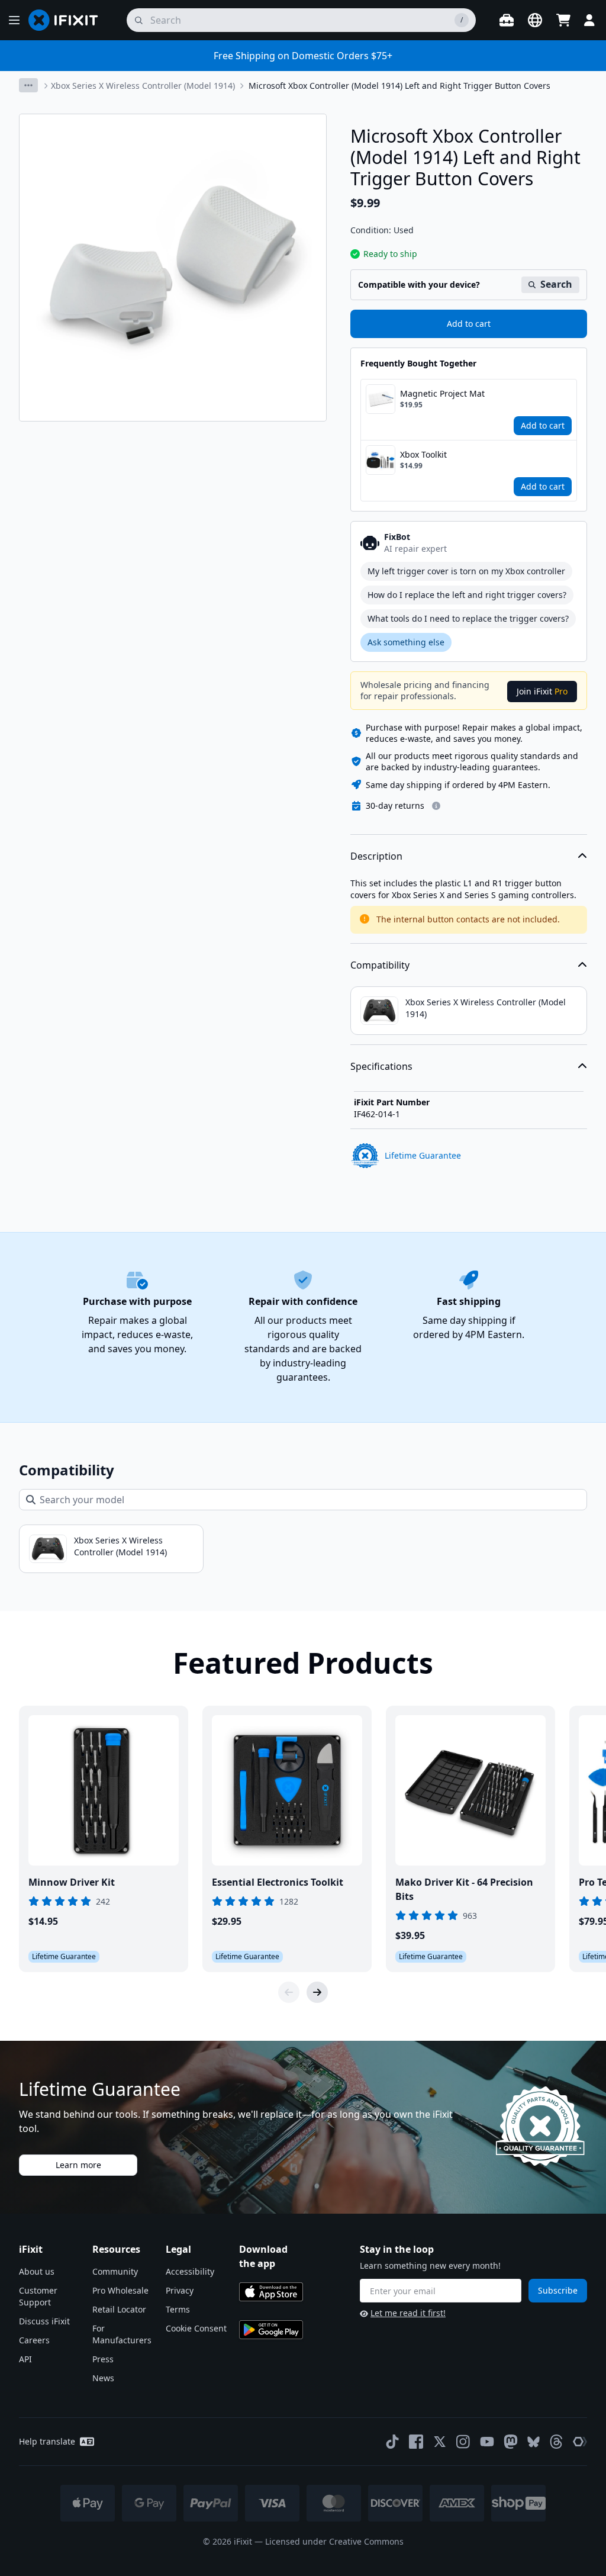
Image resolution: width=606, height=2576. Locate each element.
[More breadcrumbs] (28, 85)
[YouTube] (487, 2442)
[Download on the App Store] (271, 2292)
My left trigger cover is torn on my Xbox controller (466, 571)
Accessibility (190, 2271)
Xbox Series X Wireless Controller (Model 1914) (143, 86)
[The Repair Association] (580, 2442)
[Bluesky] (534, 2442)
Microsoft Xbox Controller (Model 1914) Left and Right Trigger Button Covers (399, 86)
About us (37, 2271)
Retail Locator (119, 2309)
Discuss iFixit (44, 2321)
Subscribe (558, 2290)
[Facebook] (416, 2442)
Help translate (47, 2441)
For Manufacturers (122, 2334)
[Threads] (556, 2442)
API (25, 2359)
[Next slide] (317, 1992)
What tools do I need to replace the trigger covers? (468, 618)
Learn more (78, 2165)
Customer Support (38, 2296)
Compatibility (380, 965)
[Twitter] (440, 2442)
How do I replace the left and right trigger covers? (467, 595)
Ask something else (406, 642)
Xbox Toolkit (423, 454)
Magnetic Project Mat (442, 393)
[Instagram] (463, 2442)
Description (376, 856)
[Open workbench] (507, 20)
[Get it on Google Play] (271, 2330)
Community (115, 2271)
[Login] (589, 20)
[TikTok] (392, 2442)
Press (103, 2359)
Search (556, 284)
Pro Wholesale (120, 2290)
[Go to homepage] (68, 20)
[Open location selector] (535, 20)
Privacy (180, 2290)
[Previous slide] (289, 1992)
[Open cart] (563, 20)
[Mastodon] (511, 2442)
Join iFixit (542, 691)
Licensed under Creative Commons (334, 2541)
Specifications (381, 1066)
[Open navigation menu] (14, 20)
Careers (34, 2340)
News (103, 2378)
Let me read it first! (408, 2313)
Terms (178, 2309)
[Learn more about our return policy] (436, 806)
